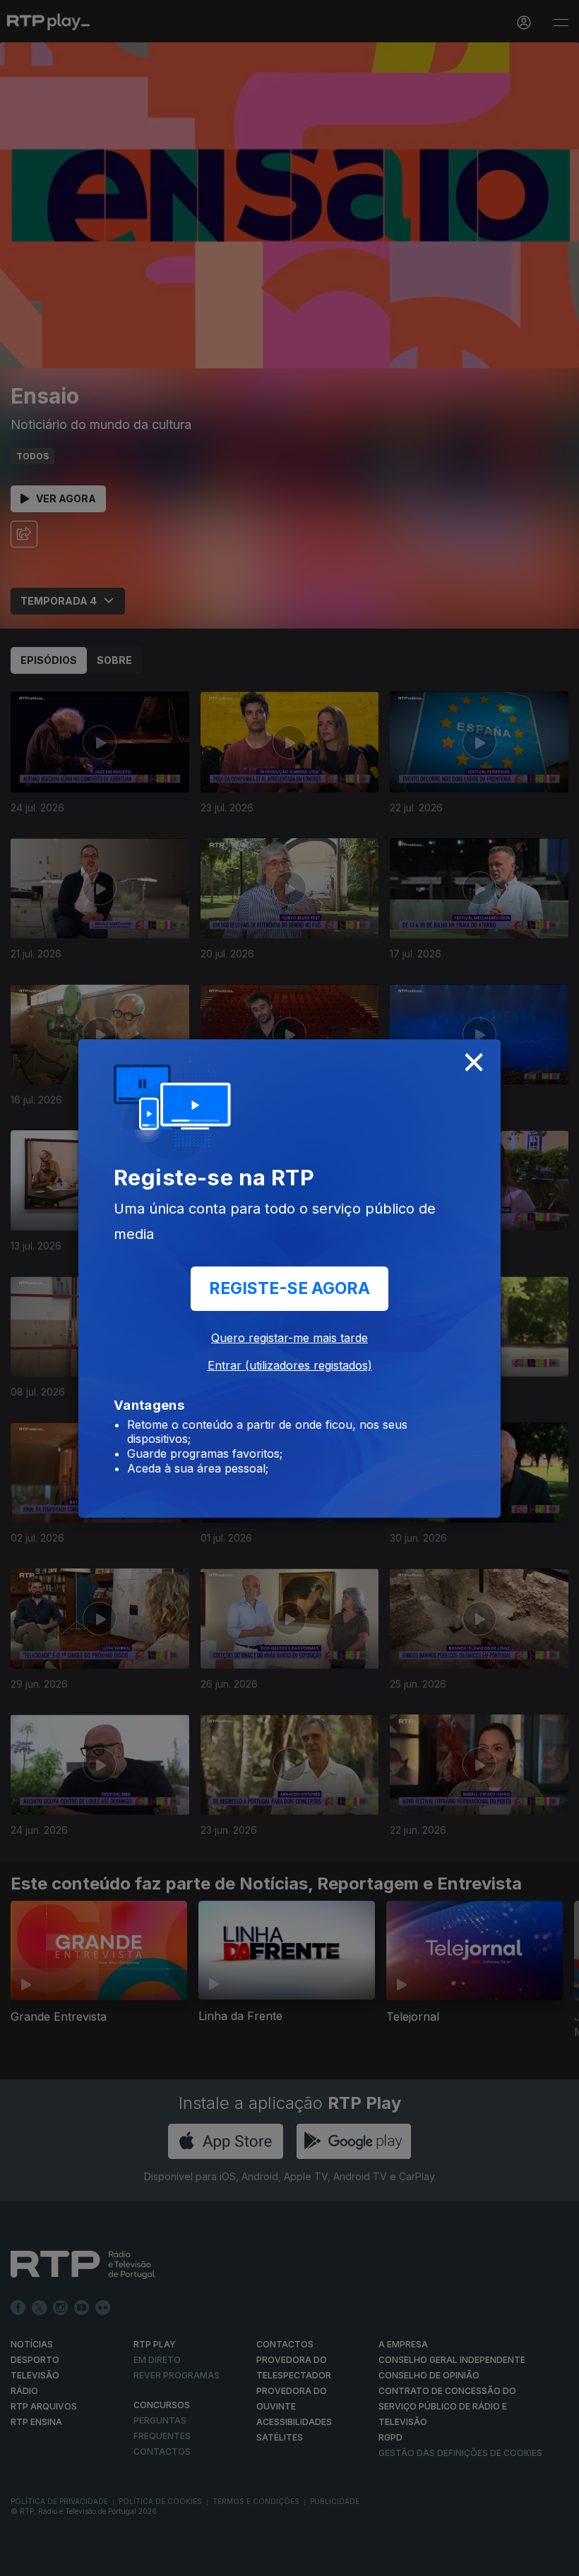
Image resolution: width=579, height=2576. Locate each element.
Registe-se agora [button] (289, 1288)
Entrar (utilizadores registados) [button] (290, 1365)
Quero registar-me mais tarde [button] (289, 1338)
